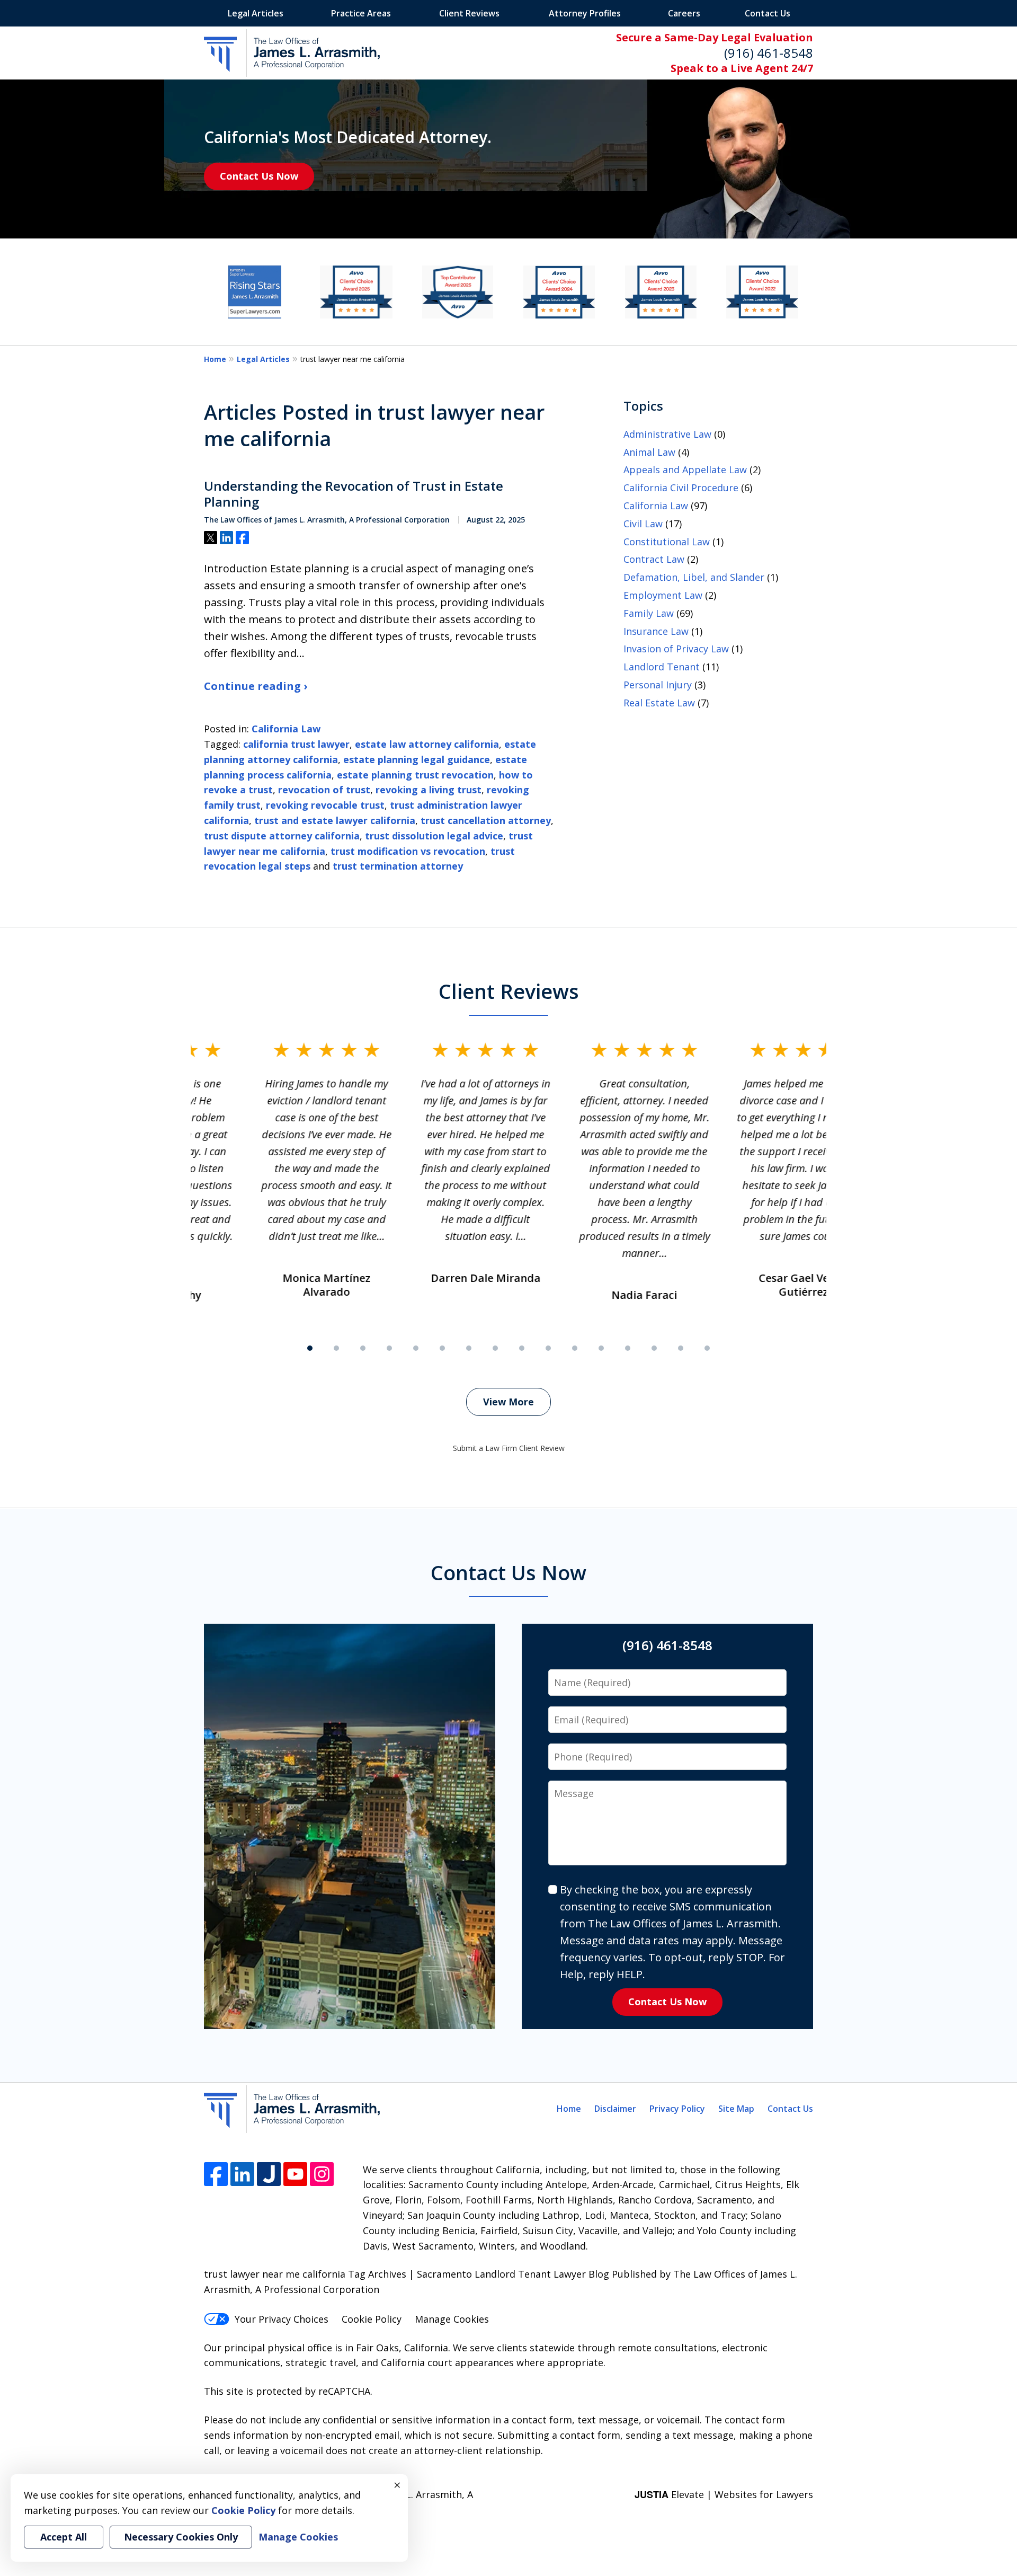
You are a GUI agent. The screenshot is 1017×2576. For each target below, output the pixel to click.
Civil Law (643, 524)
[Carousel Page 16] (707, 1348)
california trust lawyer (296, 744)
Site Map (736, 2109)
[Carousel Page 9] (522, 1348)
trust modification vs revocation (408, 851)
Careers (684, 13)
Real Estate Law (659, 703)
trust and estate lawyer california (335, 820)
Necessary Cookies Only (181, 2537)
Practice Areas (361, 13)
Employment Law (663, 595)
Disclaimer (615, 2109)
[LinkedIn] (242, 2174)
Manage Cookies (452, 2319)
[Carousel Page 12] (601, 1348)
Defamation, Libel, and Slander (694, 577)
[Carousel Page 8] (495, 1348)
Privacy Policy (677, 2109)
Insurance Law (656, 631)
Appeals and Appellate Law (685, 470)
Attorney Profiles (585, 13)
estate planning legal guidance (417, 759)
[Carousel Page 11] (575, 1348)
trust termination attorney (398, 866)
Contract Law (654, 559)
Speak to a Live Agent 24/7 (742, 68)
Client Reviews (469, 13)
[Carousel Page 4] (389, 1348)
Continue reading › (256, 686)
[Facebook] (216, 2174)
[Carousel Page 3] (363, 1348)
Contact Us (768, 13)
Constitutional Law (667, 542)
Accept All (64, 2537)
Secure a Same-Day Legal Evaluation (715, 37)
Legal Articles (256, 13)
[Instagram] (322, 2174)
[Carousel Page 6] (442, 1348)
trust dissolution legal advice (434, 836)
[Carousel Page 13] (628, 1348)
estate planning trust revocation (415, 775)
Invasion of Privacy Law (676, 649)
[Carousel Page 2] (336, 1348)
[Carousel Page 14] (654, 1348)
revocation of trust (324, 790)
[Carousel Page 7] (469, 1348)
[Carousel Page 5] (416, 1348)
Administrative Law (667, 434)
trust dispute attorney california (282, 836)
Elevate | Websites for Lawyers (724, 2494)
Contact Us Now (259, 176)
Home (215, 359)
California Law (286, 729)
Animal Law (649, 452)
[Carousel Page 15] (681, 1348)
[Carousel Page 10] (548, 1348)
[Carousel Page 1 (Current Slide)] (310, 1348)
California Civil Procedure (681, 488)
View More (508, 1402)
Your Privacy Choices (282, 2319)
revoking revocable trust (325, 805)
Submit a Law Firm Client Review (509, 1448)
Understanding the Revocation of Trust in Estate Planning (354, 494)
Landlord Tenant (662, 667)
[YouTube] (295, 2174)
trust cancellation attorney (486, 820)
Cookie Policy (372, 2319)
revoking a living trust (429, 790)
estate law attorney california (427, 744)
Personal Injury (658, 685)
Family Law (649, 613)
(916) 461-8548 (769, 53)
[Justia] (269, 2174)
